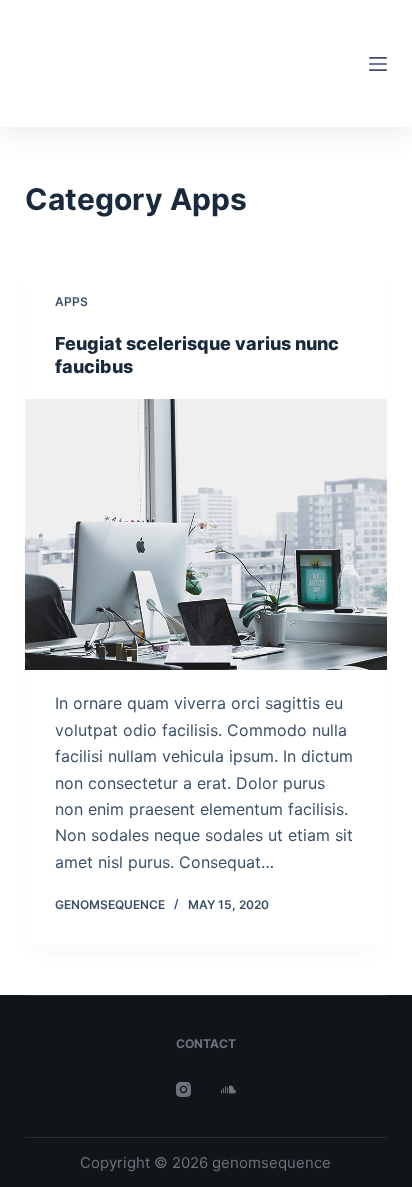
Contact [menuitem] (206, 1043)
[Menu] (378, 64)
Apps (71, 301)
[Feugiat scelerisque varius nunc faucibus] (206, 535)
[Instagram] (183, 1089)
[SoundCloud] (228, 1089)
